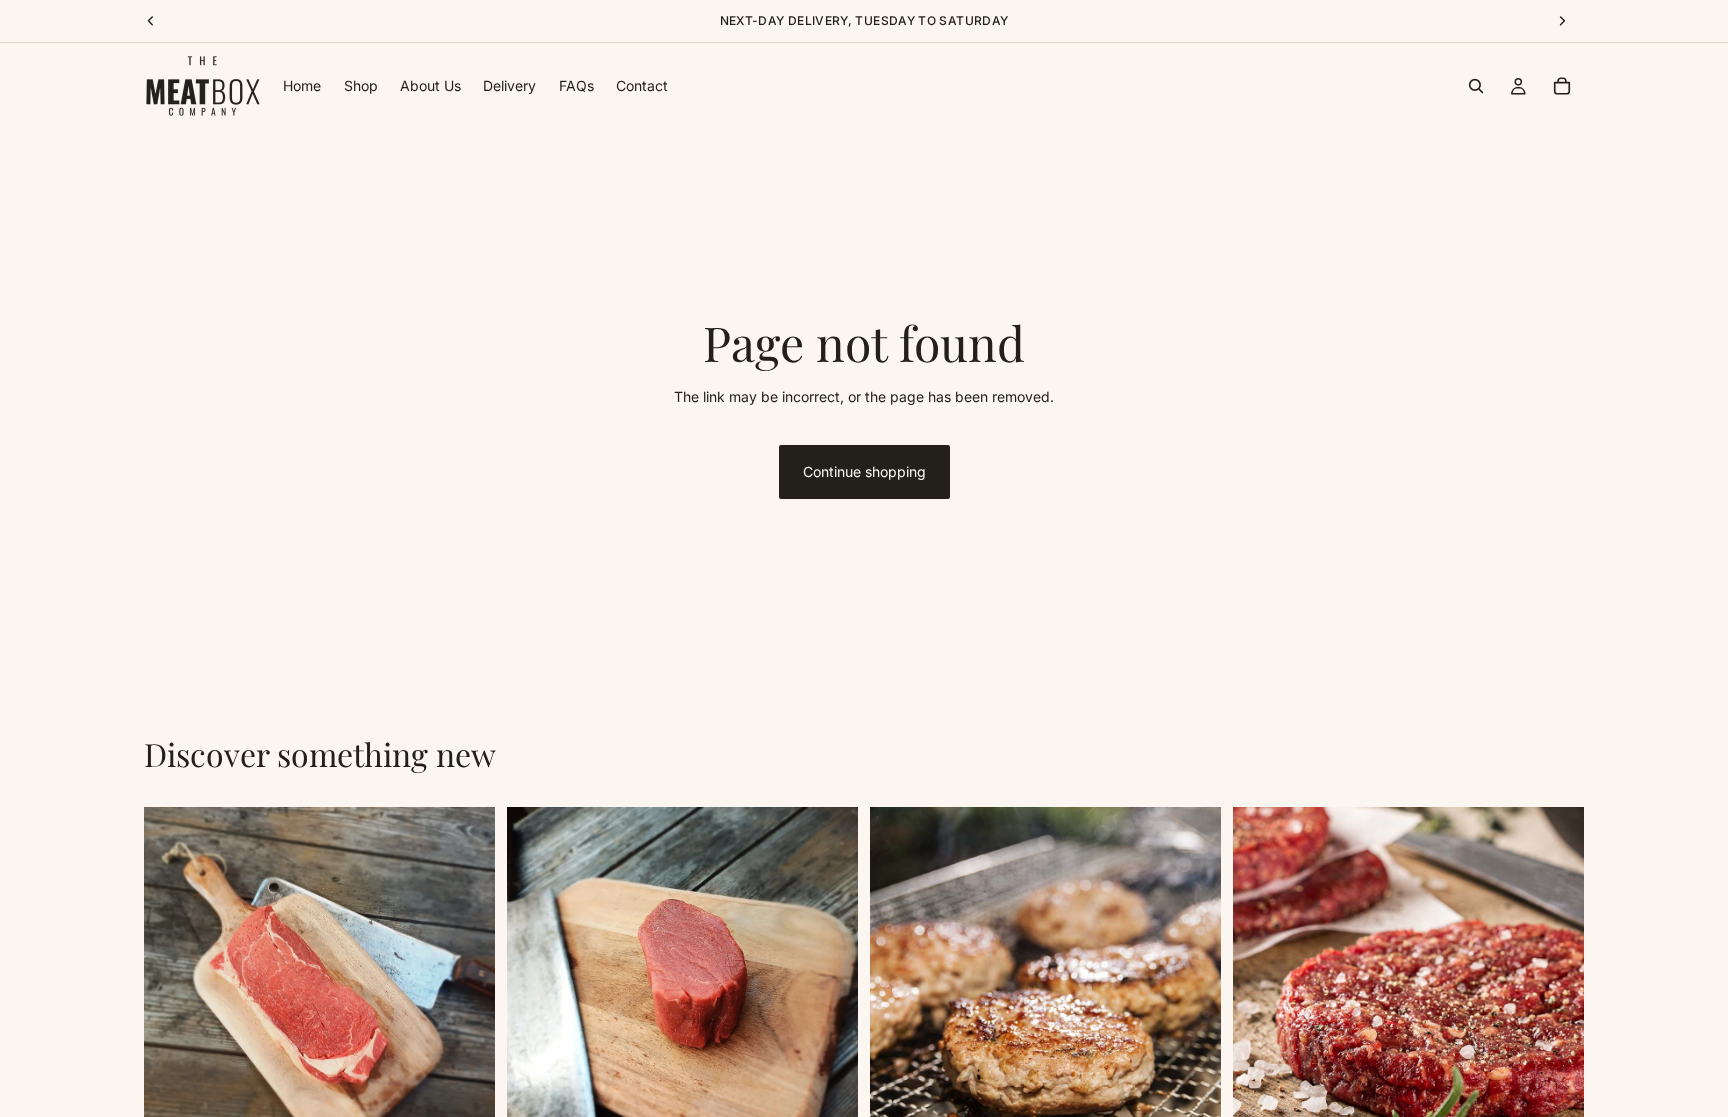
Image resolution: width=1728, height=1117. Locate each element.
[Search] (1476, 86)
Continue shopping (864, 471)
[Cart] (1562, 86)
